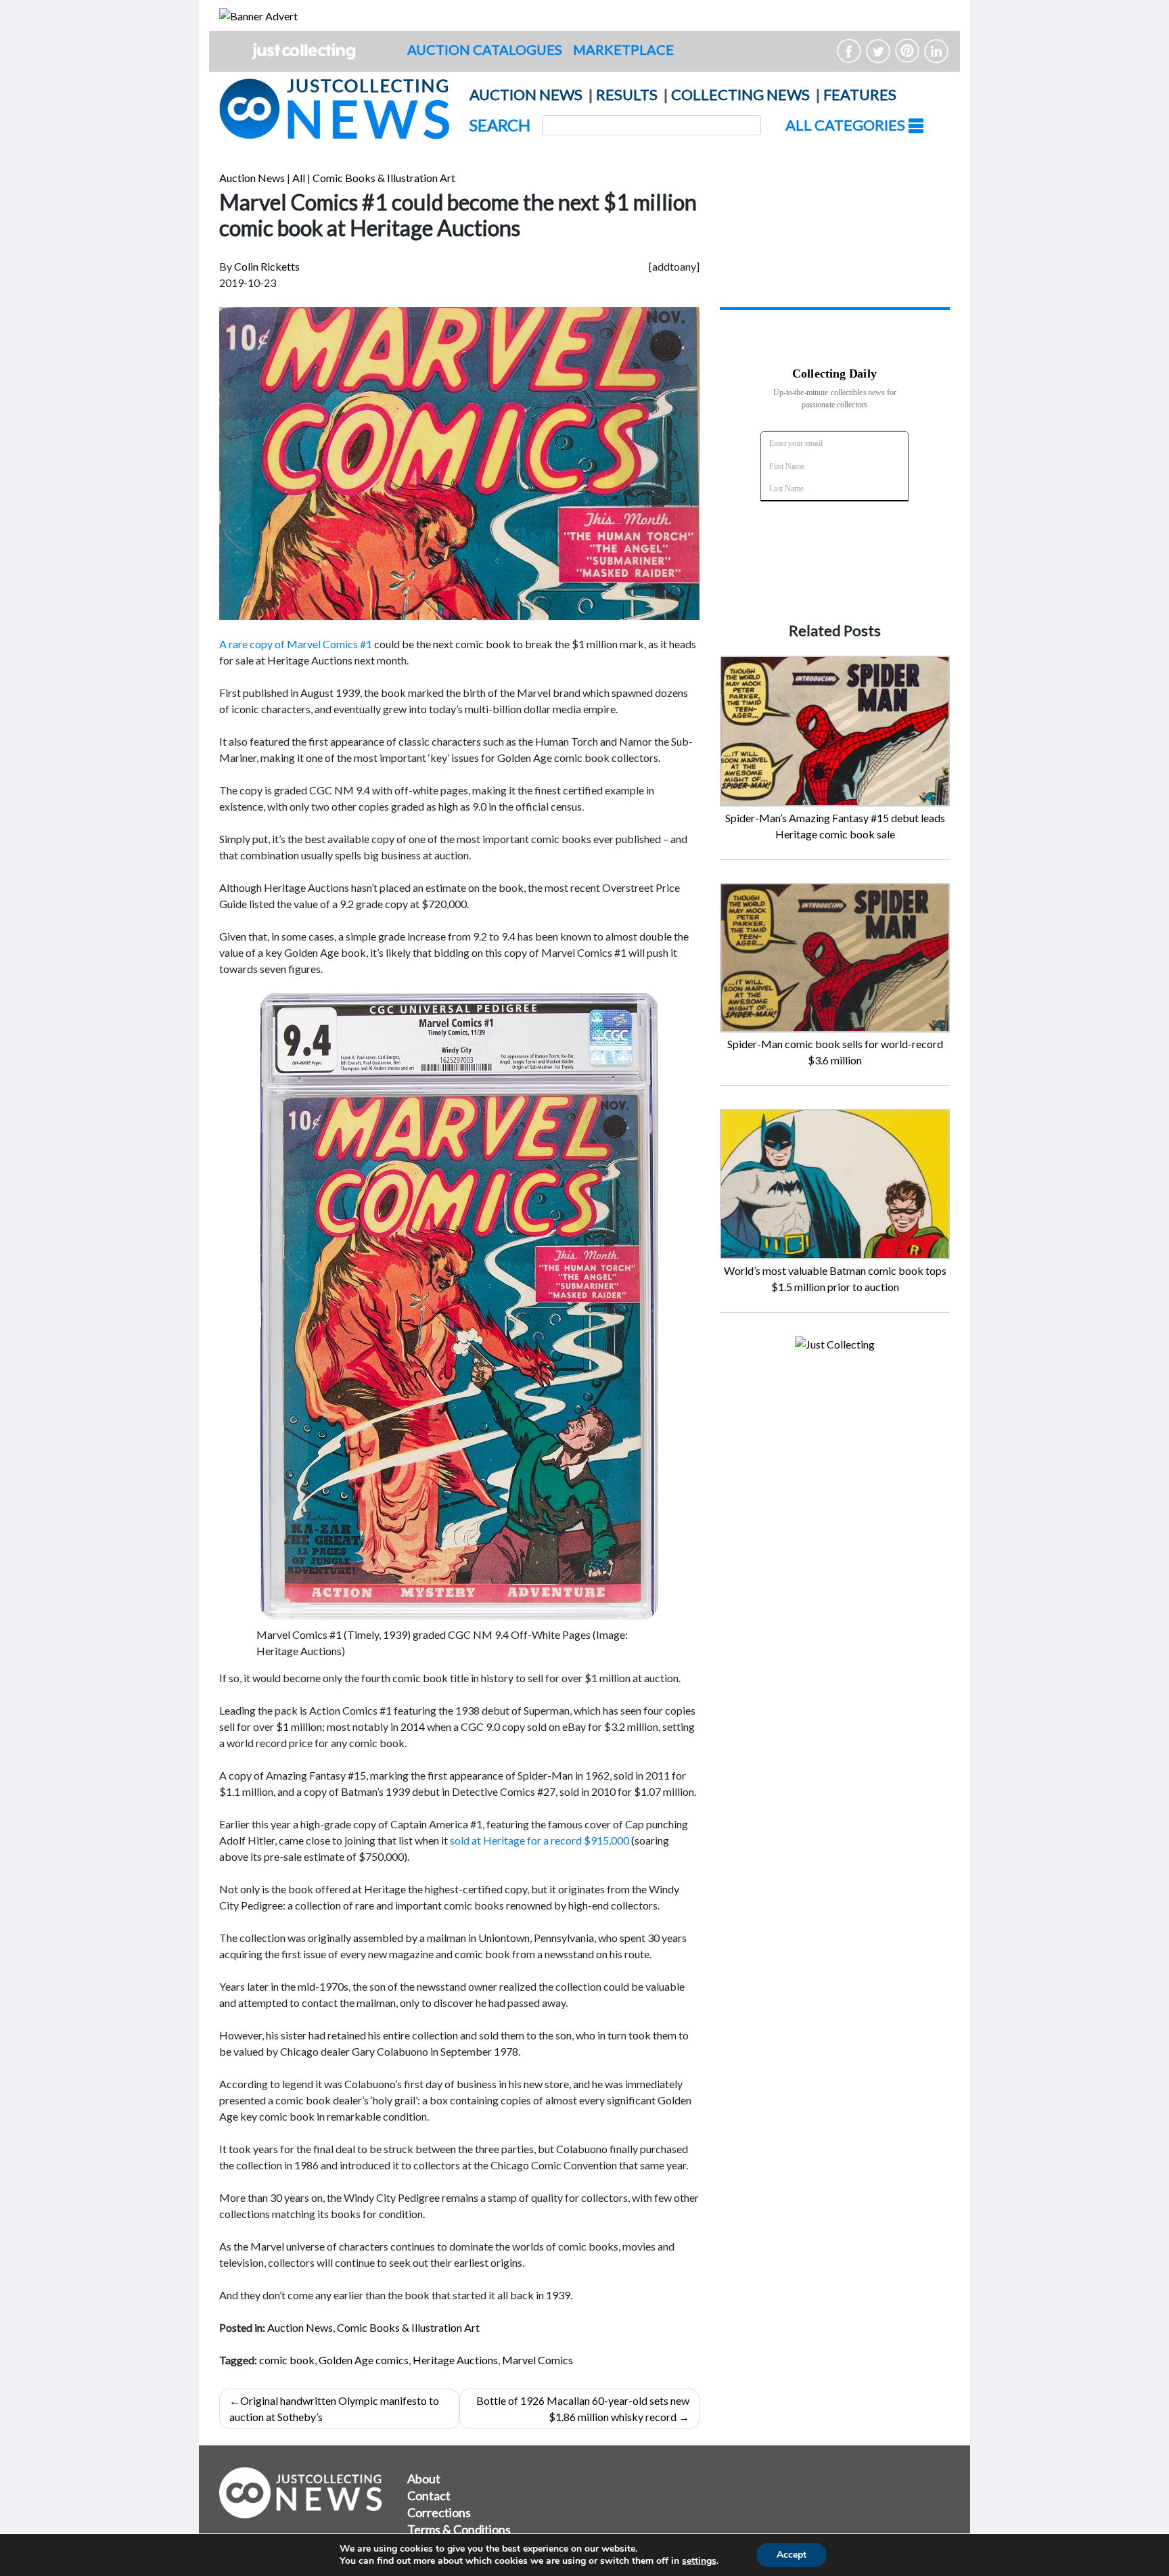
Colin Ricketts (267, 266)
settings (699, 2561)
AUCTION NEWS (526, 94)
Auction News (252, 178)
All (299, 178)
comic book (287, 2360)
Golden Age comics (364, 2360)
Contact (429, 2495)
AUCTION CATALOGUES (485, 49)
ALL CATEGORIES (847, 125)
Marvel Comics (537, 2360)
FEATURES (860, 94)
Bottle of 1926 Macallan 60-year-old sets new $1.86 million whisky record (583, 2409)
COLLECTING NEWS (740, 94)
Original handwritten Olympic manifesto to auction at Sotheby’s (334, 2409)
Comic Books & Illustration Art (384, 178)
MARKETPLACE (623, 49)
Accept (792, 2555)
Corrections (439, 2512)
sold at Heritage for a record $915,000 (540, 1840)
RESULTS (627, 94)
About (424, 2479)
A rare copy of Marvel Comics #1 (296, 644)
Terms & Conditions (459, 2529)
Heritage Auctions (455, 2360)
